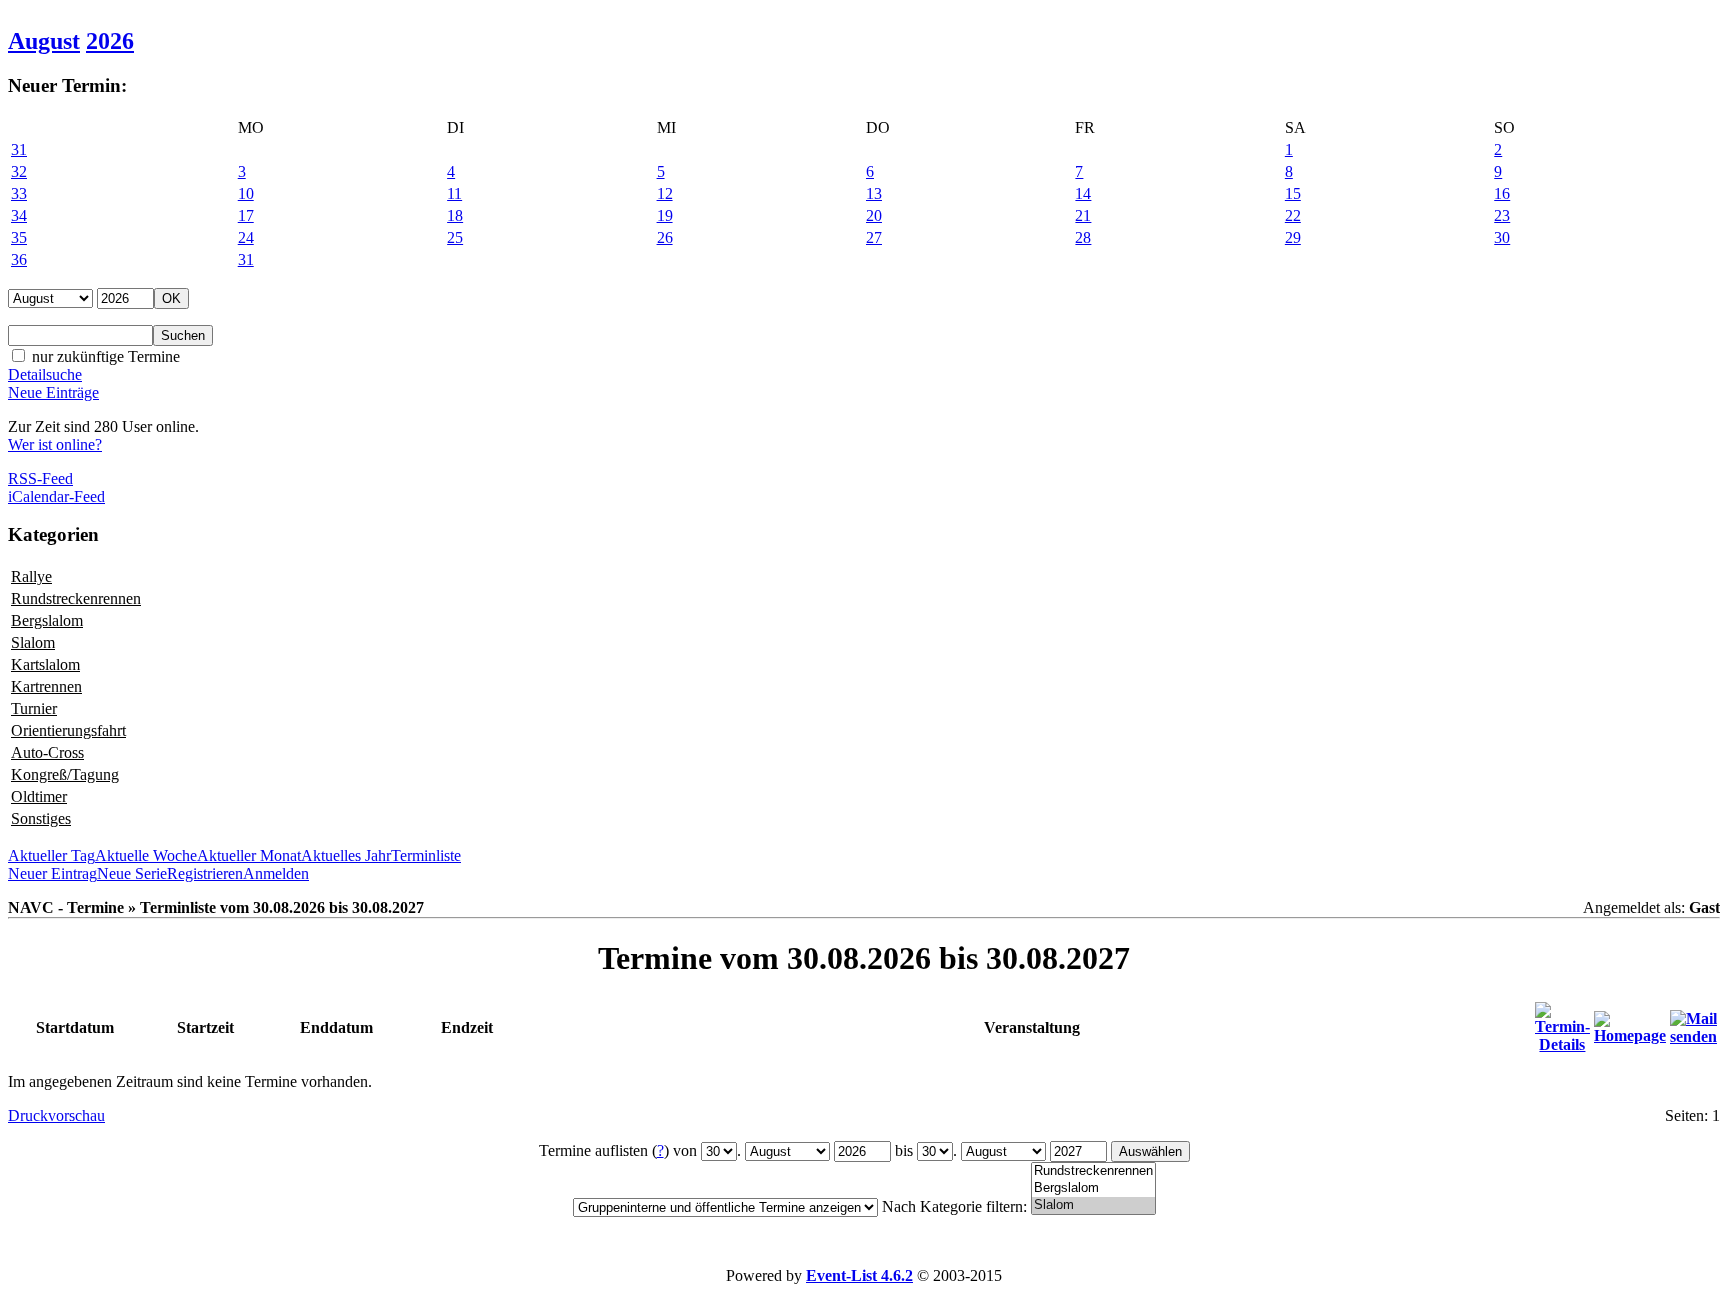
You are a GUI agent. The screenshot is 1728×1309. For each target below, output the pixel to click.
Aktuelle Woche (146, 855)
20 (874, 215)
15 (1293, 193)
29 (1293, 237)
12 (665, 193)
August (44, 41)
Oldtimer (39, 796)
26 (665, 237)
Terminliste (426, 855)
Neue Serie (132, 873)
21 (1083, 215)
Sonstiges (41, 818)
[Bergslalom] (1093, 1188)
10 (246, 193)
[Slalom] (1093, 1205)
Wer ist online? (55, 444)
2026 (110, 41)
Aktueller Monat (249, 855)
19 (665, 215)
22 (1293, 215)
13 (874, 193)
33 (19, 193)
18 (455, 215)
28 (1083, 237)
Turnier (34, 708)
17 (246, 215)
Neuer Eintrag (52, 873)
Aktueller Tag (51, 855)
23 (1502, 215)
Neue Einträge (53, 392)
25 (455, 237)
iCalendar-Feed (56, 496)
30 (1502, 237)
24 (246, 237)
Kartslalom (45, 664)
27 (874, 237)
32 (19, 171)
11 (454, 193)
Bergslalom (47, 620)
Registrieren (205, 873)
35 (19, 237)
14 (1083, 193)
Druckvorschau (56, 1115)
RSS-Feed (40, 478)
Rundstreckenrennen (76, 598)
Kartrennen (46, 686)
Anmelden (276, 873)
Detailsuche (45, 374)
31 (19, 149)
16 (1502, 193)
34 (19, 215)
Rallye (31, 576)
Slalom (33, 642)
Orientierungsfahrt (68, 730)
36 (19, 259)
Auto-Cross (47, 752)
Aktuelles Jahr (346, 855)
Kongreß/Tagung (65, 774)
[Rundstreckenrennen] (1093, 1171)
